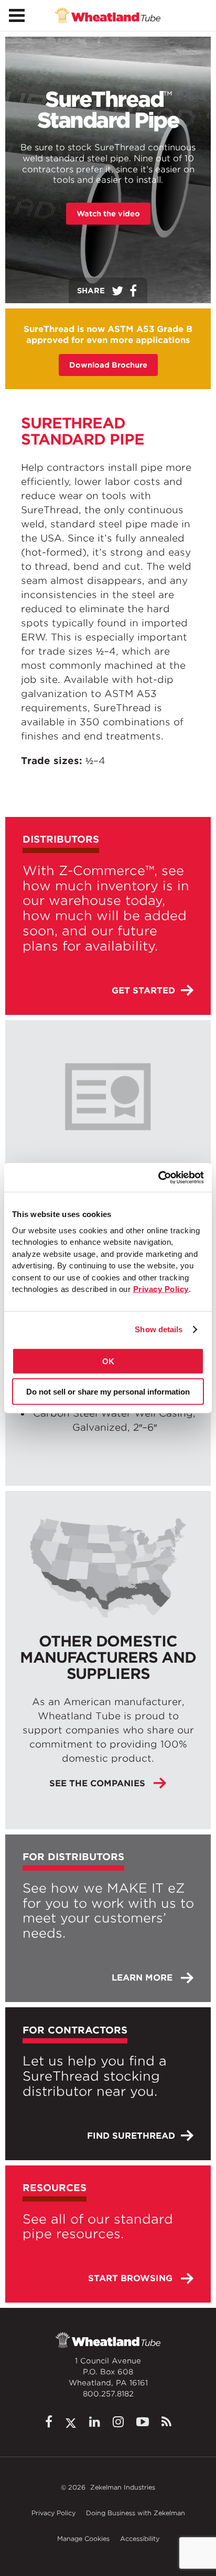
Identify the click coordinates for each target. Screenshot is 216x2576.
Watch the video (108, 214)
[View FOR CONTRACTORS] (108, 2083)
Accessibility (140, 2539)
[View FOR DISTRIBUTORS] (108, 1918)
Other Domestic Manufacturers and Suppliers (108, 1657)
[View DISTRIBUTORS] (108, 916)
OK (108, 1361)
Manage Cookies (83, 2539)
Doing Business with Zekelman (136, 2513)
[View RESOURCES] (108, 2234)
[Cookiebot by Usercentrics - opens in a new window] (158, 1177)
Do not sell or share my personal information (108, 1392)
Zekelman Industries (123, 2487)
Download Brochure (108, 365)
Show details (159, 1329)
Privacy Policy (53, 2513)
